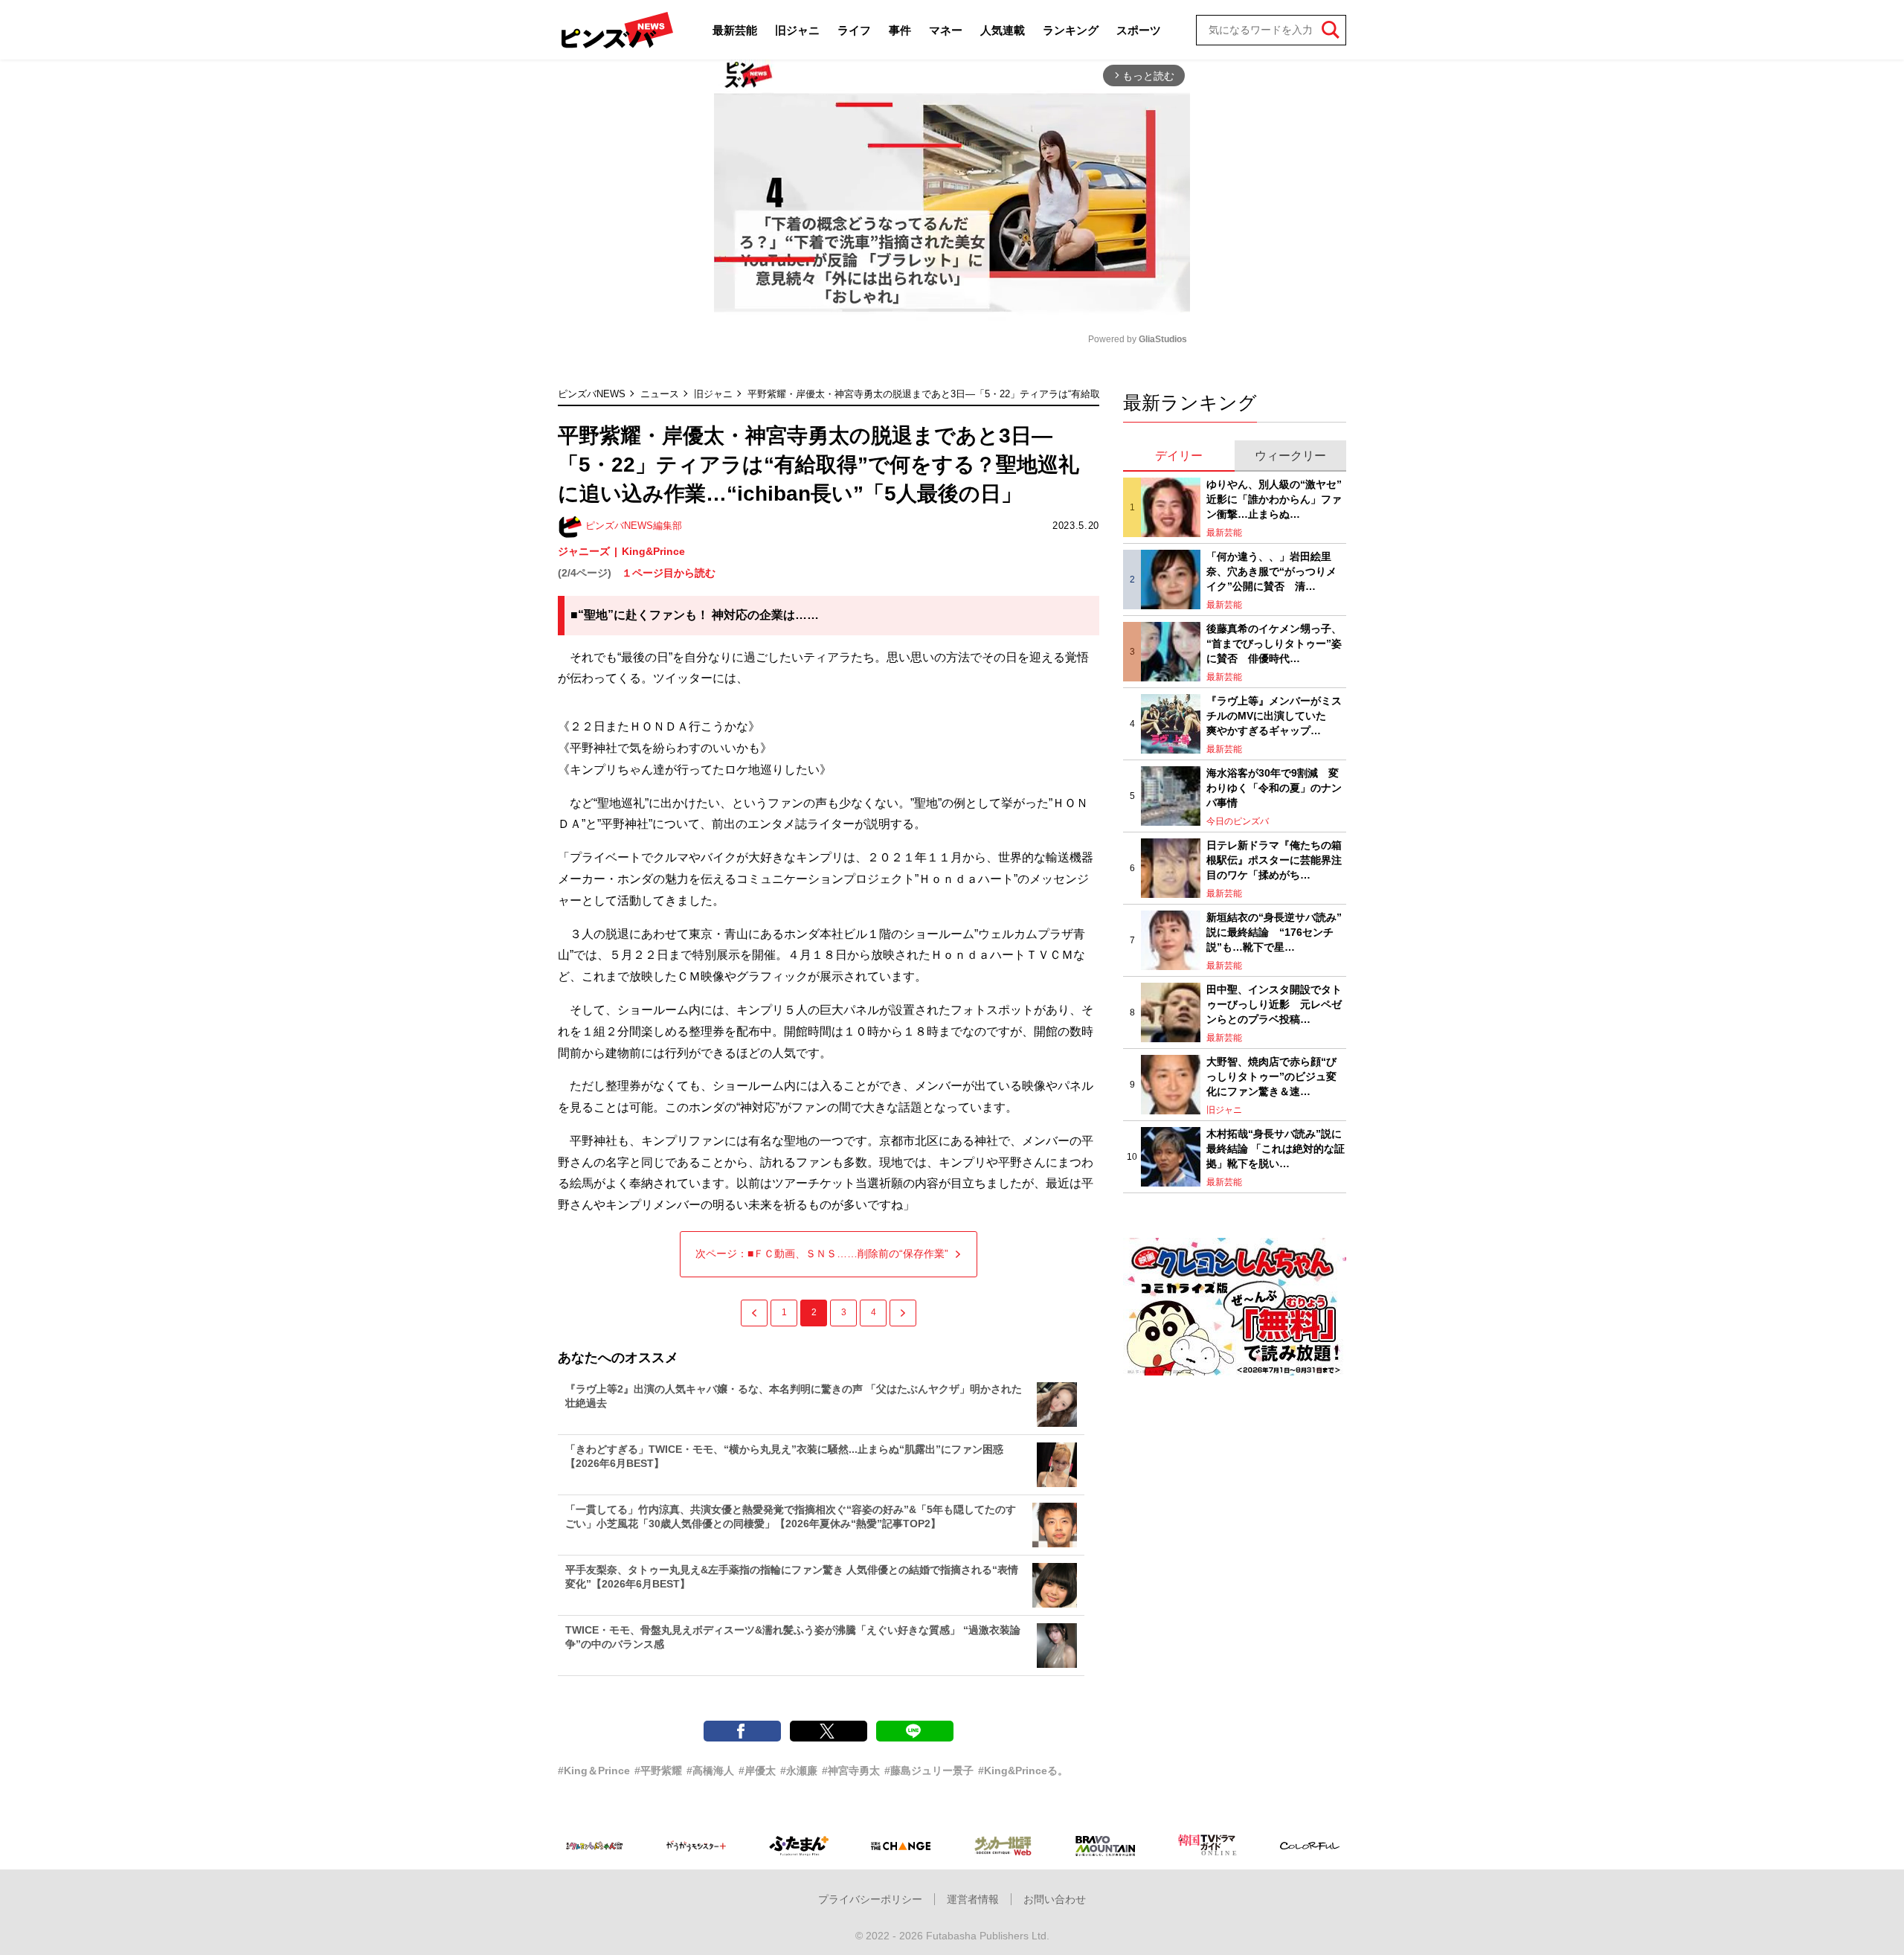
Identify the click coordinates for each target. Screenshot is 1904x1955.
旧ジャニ (797, 30)
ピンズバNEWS (592, 394)
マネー (946, 30)
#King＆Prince (594, 1771)
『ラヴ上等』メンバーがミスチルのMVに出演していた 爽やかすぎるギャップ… (1274, 715)
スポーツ (1139, 30)
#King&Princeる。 (1023, 1771)
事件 (900, 30)
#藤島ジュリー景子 (929, 1771)
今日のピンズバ (1238, 821)
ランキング (1071, 30)
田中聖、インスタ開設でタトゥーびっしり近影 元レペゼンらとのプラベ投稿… (1274, 1004)
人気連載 (1003, 30)
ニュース (660, 394)
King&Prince (653, 551)
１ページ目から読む (669, 573)
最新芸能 (735, 30)
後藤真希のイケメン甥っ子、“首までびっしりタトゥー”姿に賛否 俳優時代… (1274, 643)
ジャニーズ (584, 551)
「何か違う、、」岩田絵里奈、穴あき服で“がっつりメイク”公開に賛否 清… (1271, 571)
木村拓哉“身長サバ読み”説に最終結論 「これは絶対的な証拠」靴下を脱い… (1276, 1148)
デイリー (1179, 456)
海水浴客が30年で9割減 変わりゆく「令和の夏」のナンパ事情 (1274, 787)
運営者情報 (973, 1899)
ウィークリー (1290, 456)
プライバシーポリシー (870, 1899)
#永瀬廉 (799, 1771)
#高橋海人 (710, 1771)
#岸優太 (757, 1771)
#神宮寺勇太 (851, 1771)
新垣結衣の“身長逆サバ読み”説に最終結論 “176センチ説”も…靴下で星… (1274, 932)
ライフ (854, 30)
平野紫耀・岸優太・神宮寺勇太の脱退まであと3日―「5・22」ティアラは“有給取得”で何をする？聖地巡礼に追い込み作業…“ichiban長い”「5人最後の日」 (1081, 394)
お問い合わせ (1055, 1899)
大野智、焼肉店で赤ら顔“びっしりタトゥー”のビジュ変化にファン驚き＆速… (1271, 1076)
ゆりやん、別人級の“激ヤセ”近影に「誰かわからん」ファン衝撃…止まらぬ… (1274, 499)
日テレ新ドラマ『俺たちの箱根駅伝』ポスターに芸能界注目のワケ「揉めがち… (1274, 860)
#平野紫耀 (658, 1771)
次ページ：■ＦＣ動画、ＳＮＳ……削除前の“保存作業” (822, 1253)
